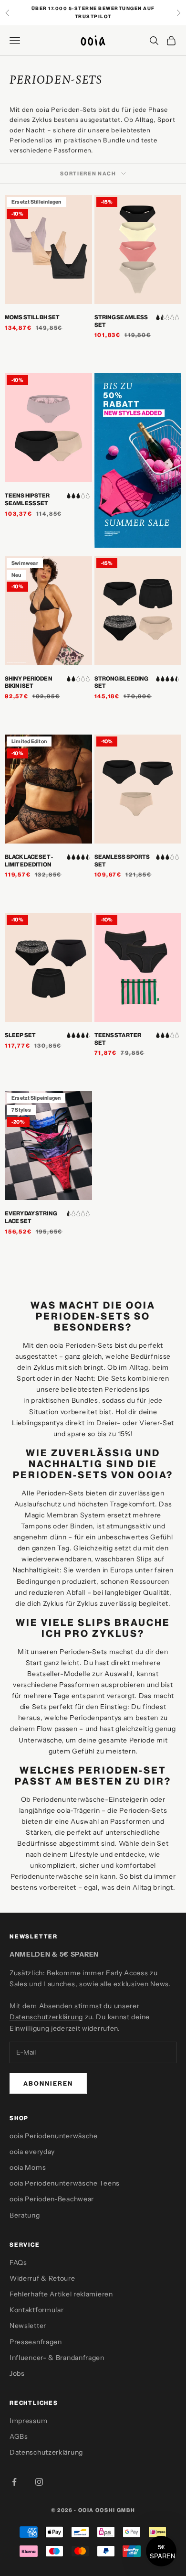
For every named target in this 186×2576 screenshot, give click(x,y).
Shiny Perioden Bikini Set (29, 682)
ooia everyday (32, 2152)
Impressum (28, 2421)
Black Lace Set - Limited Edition (29, 860)
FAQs (18, 2262)
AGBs (19, 2436)
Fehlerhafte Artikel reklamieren (61, 2294)
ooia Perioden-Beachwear (52, 2199)
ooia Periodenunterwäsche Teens (65, 2183)
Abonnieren (48, 2083)
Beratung (25, 2215)
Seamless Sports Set (122, 860)
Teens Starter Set (118, 1039)
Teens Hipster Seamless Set (27, 499)
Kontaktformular (37, 2310)
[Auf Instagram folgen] (39, 2482)
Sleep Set (20, 1035)
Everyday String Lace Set (31, 1217)
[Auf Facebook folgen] (14, 2482)
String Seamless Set (121, 321)
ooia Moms (28, 2167)
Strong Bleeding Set (122, 682)
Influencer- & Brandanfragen (57, 2358)
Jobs (17, 2373)
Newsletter (28, 2326)
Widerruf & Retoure (42, 2278)
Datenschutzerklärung (46, 2017)
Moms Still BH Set (32, 317)
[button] (161, 2551)
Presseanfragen (36, 2342)
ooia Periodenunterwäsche (54, 2136)
